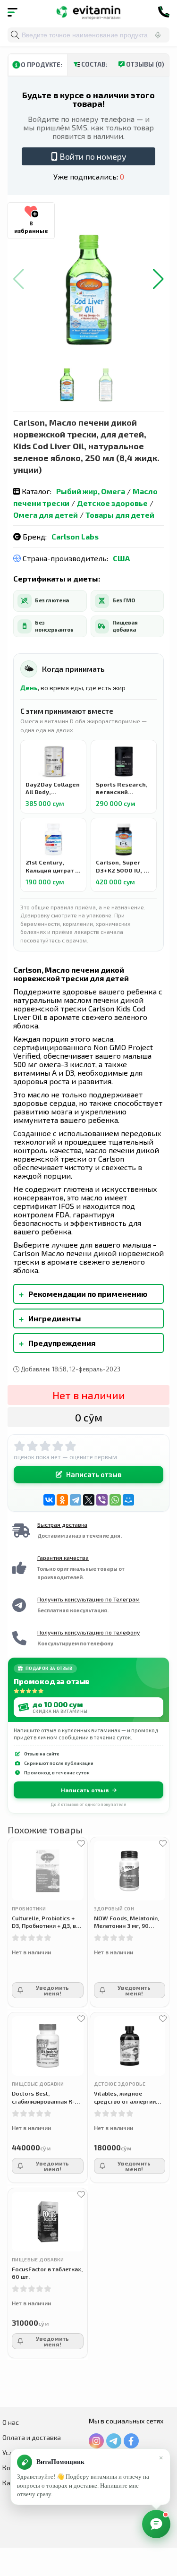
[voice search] (158, 35)
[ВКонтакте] (49, 1500)
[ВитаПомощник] (156, 2524)
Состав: (94, 64)
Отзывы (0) (144, 64)
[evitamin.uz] (88, 12)
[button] (158, 279)
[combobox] (88, 35)
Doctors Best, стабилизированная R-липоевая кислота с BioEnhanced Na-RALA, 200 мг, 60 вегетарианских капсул (45, 2097)
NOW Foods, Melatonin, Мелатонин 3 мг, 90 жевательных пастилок (127, 1922)
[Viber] (102, 1500)
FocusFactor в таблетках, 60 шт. (47, 2273)
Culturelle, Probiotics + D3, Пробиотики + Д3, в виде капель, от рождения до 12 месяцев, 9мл (44, 1922)
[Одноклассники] (62, 1500)
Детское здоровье (112, 503)
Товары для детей (120, 515)
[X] (89, 1500)
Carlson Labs (75, 536)
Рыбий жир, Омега (91, 491)
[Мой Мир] (128, 1500)
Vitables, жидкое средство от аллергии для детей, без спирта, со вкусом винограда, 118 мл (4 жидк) (130, 2097)
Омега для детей (46, 515)
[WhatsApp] (115, 1500)
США (121, 558)
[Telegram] (76, 1500)
